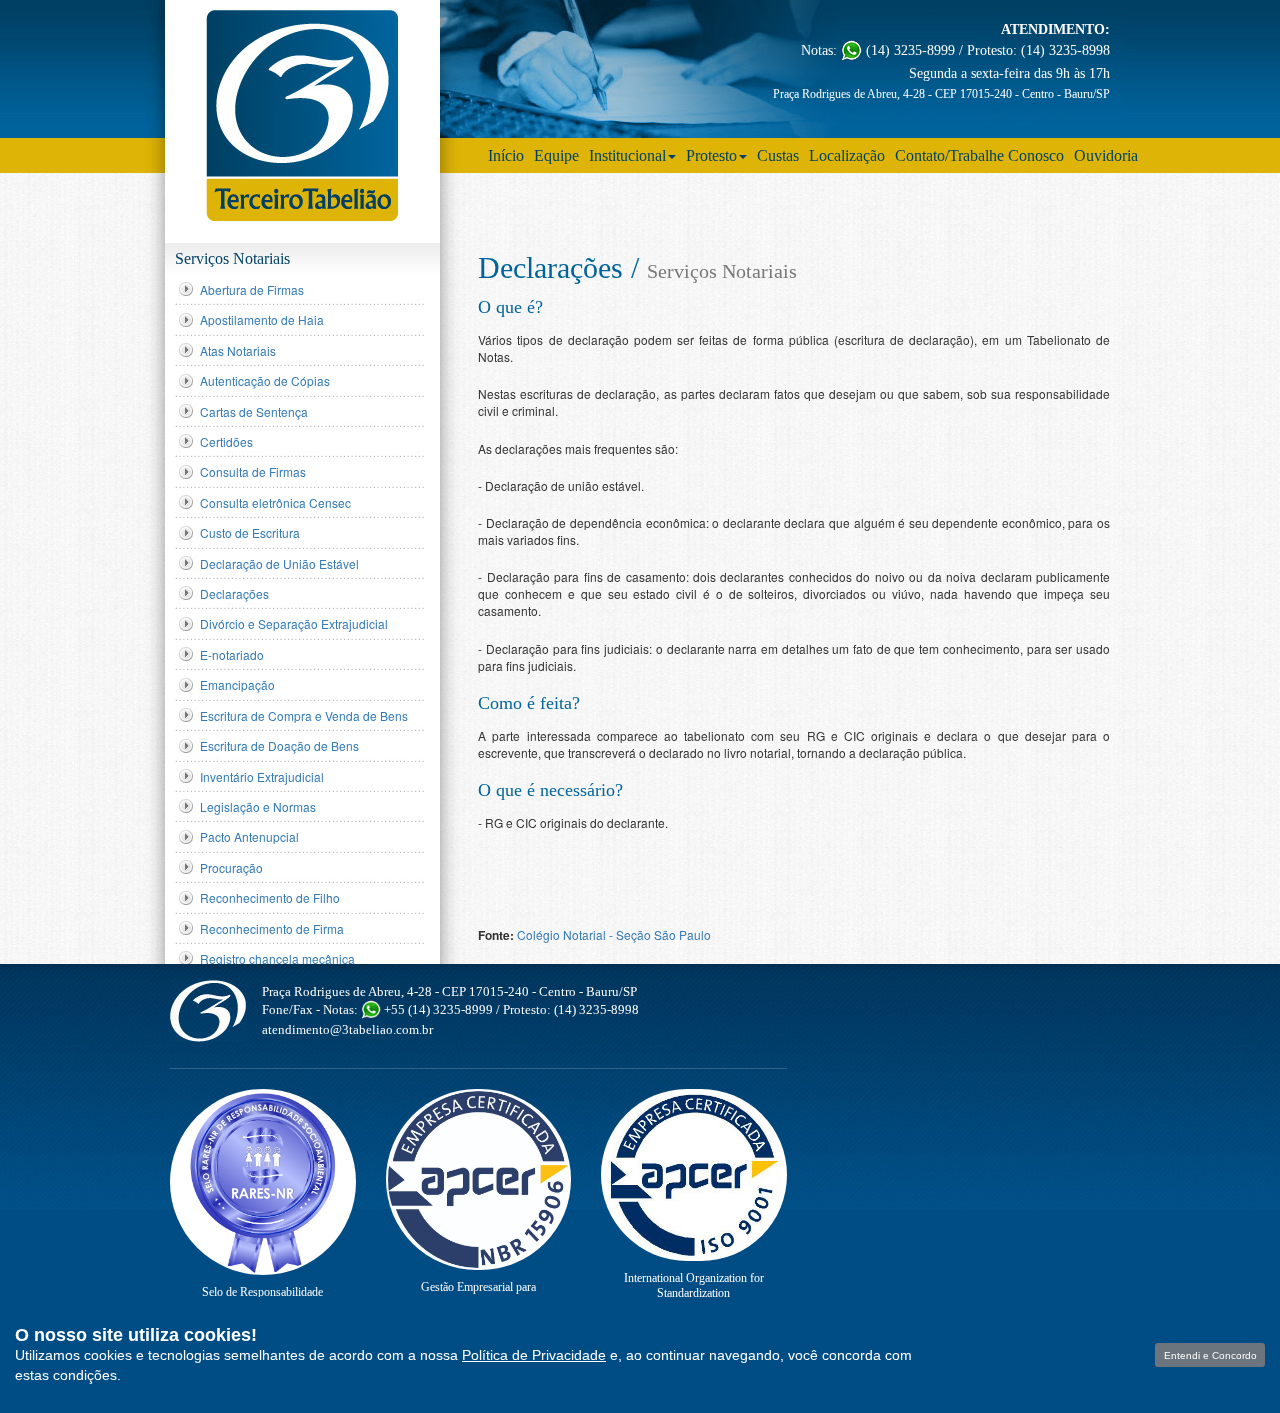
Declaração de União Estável (279, 563)
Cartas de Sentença (254, 411)
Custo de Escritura (250, 532)
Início (506, 155)
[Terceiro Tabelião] (302, 115)
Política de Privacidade (534, 1355)
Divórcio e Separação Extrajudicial (294, 623)
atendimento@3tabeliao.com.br (347, 1029)
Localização (847, 155)
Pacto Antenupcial (249, 836)
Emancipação (237, 684)
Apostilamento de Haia (262, 319)
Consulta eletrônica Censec (275, 502)
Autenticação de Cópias (265, 380)
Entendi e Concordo (1210, 1355)
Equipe (556, 155)
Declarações (234, 593)
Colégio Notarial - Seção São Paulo (614, 934)
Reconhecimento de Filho (270, 897)
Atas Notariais (238, 350)
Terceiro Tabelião (208, 1010)
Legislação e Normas (258, 806)
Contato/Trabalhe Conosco (979, 155)
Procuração (231, 867)
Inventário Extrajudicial (262, 776)
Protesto (711, 155)
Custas (778, 155)
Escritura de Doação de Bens (279, 745)
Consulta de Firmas (253, 471)
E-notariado (232, 654)
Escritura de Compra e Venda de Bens (304, 715)
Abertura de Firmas (252, 289)
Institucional (627, 155)
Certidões (226, 441)
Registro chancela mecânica (277, 958)
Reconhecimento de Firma (272, 928)
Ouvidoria (1106, 155)
